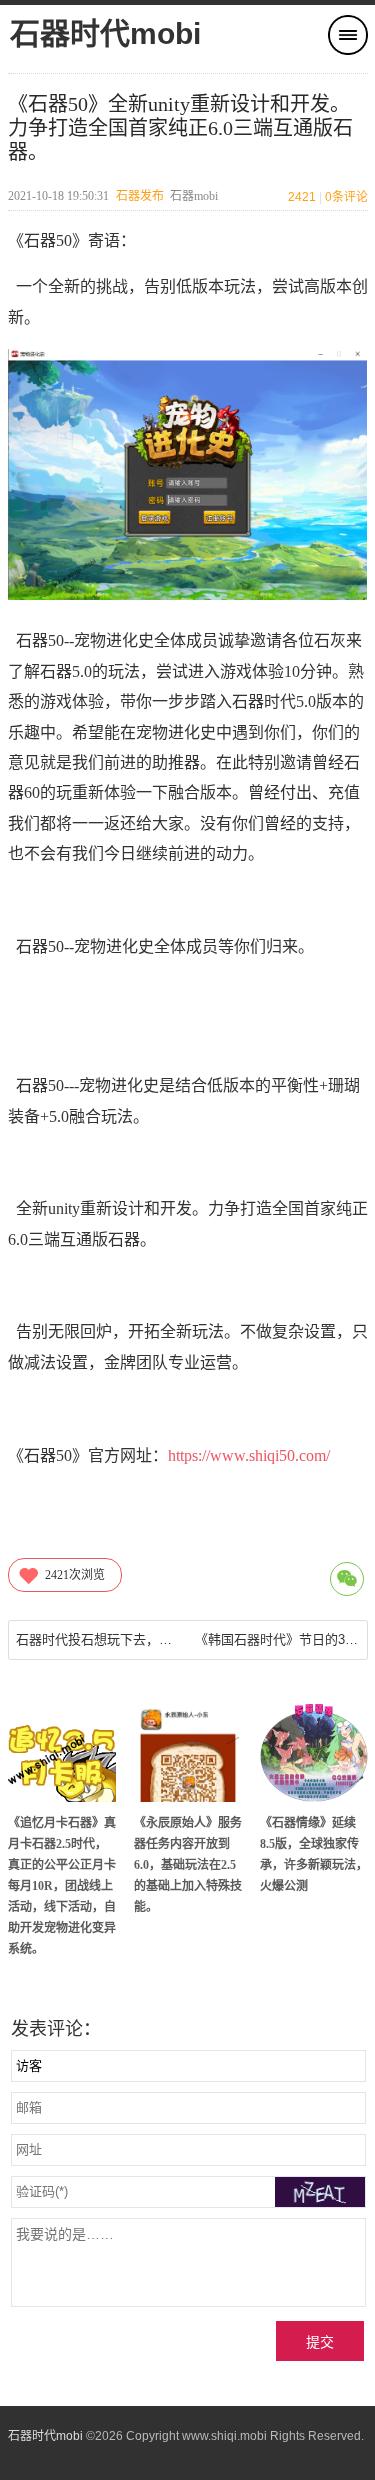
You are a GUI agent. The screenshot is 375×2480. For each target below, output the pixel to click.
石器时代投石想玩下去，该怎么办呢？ (98, 1639)
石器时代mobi (105, 33)
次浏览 (75, 1575)
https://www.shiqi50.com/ (249, 1455)
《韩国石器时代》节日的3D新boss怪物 (277, 1639)
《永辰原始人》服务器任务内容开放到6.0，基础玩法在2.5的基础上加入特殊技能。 (188, 1865)
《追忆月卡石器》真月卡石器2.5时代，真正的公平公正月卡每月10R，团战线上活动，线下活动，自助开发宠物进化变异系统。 (62, 1886)
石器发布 (140, 196)
